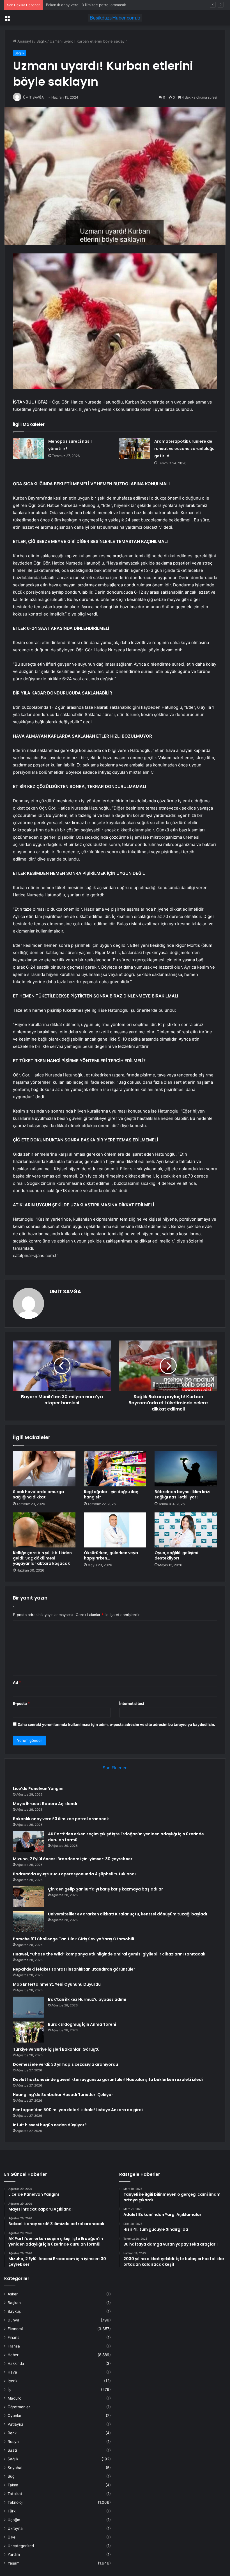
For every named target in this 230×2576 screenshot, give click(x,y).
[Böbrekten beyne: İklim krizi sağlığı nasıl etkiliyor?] (186, 1469)
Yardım (14, 2554)
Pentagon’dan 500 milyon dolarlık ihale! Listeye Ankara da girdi (78, 2110)
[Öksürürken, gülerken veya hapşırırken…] (115, 1530)
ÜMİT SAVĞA (65, 1291)
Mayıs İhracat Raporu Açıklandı (45, 1804)
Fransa (14, 2346)
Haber (13, 2355)
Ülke (12, 2537)
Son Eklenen (115, 1768)
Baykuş (14, 2311)
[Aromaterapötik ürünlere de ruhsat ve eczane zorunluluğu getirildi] (135, 448)
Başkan (14, 2303)
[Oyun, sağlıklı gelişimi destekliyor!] (186, 1530)
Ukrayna (15, 2528)
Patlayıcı (15, 2424)
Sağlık (42, 41)
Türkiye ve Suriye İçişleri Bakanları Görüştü (56, 2049)
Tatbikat (15, 2494)
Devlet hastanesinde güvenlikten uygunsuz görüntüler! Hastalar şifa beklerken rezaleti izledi (108, 2080)
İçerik (12, 2381)
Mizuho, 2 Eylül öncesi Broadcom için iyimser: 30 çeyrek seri (73, 1859)
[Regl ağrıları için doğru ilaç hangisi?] (115, 1469)
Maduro (14, 2398)
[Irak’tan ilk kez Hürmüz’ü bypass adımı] (28, 2007)
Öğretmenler (19, 2407)
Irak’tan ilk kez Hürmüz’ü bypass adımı (87, 1999)
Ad (17, 1682)
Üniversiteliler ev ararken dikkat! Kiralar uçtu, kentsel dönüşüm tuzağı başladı (127, 1914)
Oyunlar (15, 2416)
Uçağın (14, 2520)
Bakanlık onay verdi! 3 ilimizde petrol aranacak (61, 1819)
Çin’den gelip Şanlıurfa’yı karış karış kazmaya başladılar (105, 1889)
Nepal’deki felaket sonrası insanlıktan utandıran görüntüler (74, 1969)
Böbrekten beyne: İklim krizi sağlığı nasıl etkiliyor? (182, 1494)
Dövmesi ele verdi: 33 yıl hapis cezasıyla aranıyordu (65, 2064)
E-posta (21, 1703)
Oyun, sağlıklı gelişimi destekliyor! (176, 1555)
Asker (13, 2294)
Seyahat (15, 2468)
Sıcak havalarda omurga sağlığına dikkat (38, 1494)
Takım (13, 2485)
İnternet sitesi (132, 1703)
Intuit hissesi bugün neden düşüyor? (50, 2125)
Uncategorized (21, 2546)
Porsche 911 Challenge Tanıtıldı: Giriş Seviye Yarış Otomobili (73, 1939)
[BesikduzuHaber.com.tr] (115, 18)
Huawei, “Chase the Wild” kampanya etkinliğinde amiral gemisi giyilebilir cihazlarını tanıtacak (109, 1954)
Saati (12, 2450)
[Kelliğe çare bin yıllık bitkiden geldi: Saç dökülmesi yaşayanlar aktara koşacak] (44, 1530)
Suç (11, 2476)
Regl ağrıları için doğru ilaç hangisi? (111, 1494)
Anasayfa (25, 41)
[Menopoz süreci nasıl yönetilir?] (29, 448)
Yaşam (14, 2563)
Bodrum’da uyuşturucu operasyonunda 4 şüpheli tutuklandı (74, 1874)
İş (9, 2389)
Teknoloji (15, 2502)
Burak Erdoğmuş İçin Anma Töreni (82, 2024)
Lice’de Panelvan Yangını (38, 1789)
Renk (12, 2433)
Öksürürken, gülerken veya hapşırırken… (111, 1555)
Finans (13, 2337)
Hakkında (16, 2363)
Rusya (13, 2442)
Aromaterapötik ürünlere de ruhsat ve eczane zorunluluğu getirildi (184, 449)
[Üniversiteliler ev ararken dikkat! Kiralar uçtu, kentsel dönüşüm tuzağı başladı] (28, 1922)
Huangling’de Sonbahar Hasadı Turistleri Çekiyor (63, 2095)
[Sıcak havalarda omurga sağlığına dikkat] (44, 1469)
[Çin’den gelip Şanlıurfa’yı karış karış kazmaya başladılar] (28, 1897)
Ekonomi (15, 2329)
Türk (12, 2511)
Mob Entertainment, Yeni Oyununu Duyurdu (57, 1984)
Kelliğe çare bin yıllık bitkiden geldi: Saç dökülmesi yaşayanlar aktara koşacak (42, 1558)
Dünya (13, 2320)
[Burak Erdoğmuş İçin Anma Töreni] (28, 2032)
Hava (12, 2372)
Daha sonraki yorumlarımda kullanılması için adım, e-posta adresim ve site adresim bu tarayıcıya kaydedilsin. (116, 1724)
